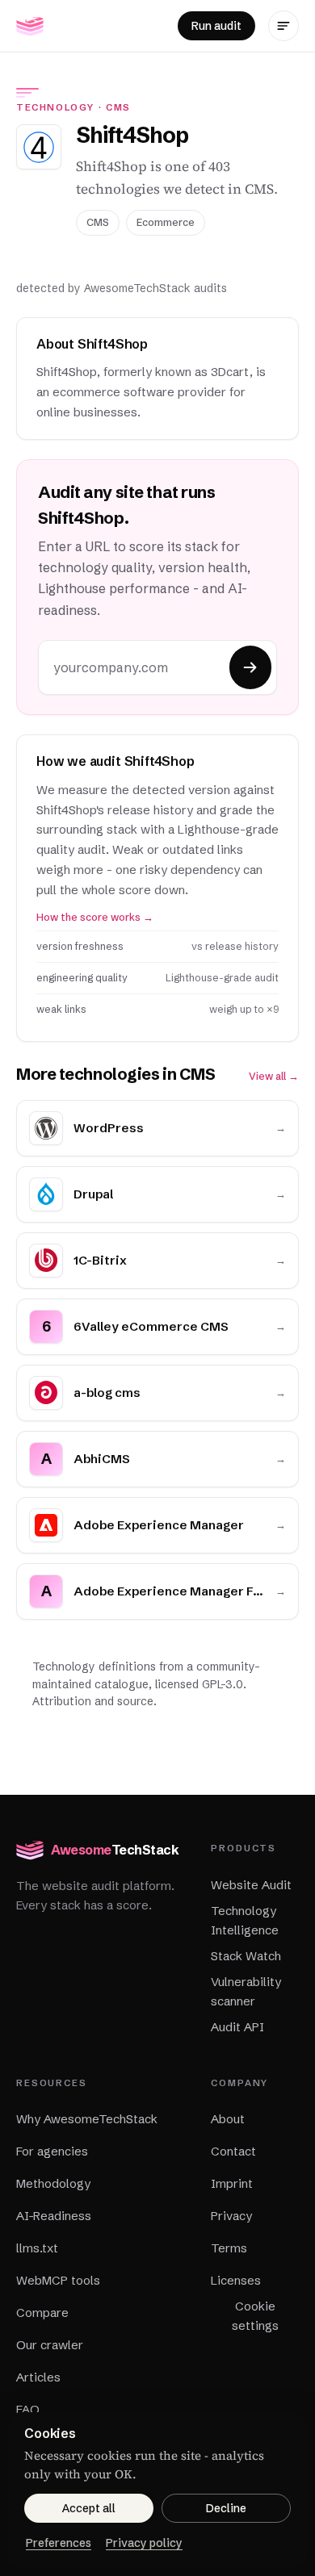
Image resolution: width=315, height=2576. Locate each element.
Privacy (231, 2216)
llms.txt (37, 2248)
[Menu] (283, 26)
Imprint (232, 2183)
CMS (118, 107)
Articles (38, 2377)
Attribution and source (93, 1701)
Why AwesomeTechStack (87, 2119)
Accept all (89, 2508)
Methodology (53, 2183)
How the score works (95, 917)
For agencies (52, 2151)
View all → (274, 1076)
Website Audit (251, 1885)
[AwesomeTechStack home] (30, 26)
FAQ (28, 2409)
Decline (226, 2508)
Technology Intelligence (245, 1920)
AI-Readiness (54, 2216)
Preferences (59, 2543)
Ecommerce (166, 222)
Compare (42, 2313)
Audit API (237, 2027)
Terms (229, 2248)
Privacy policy (144, 2543)
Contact (233, 2151)
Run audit (216, 26)
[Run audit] (250, 667)
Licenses (236, 2280)
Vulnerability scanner (246, 1991)
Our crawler (50, 2345)
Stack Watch (246, 1956)
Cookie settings (255, 2316)
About (228, 2119)
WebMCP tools (58, 2280)
